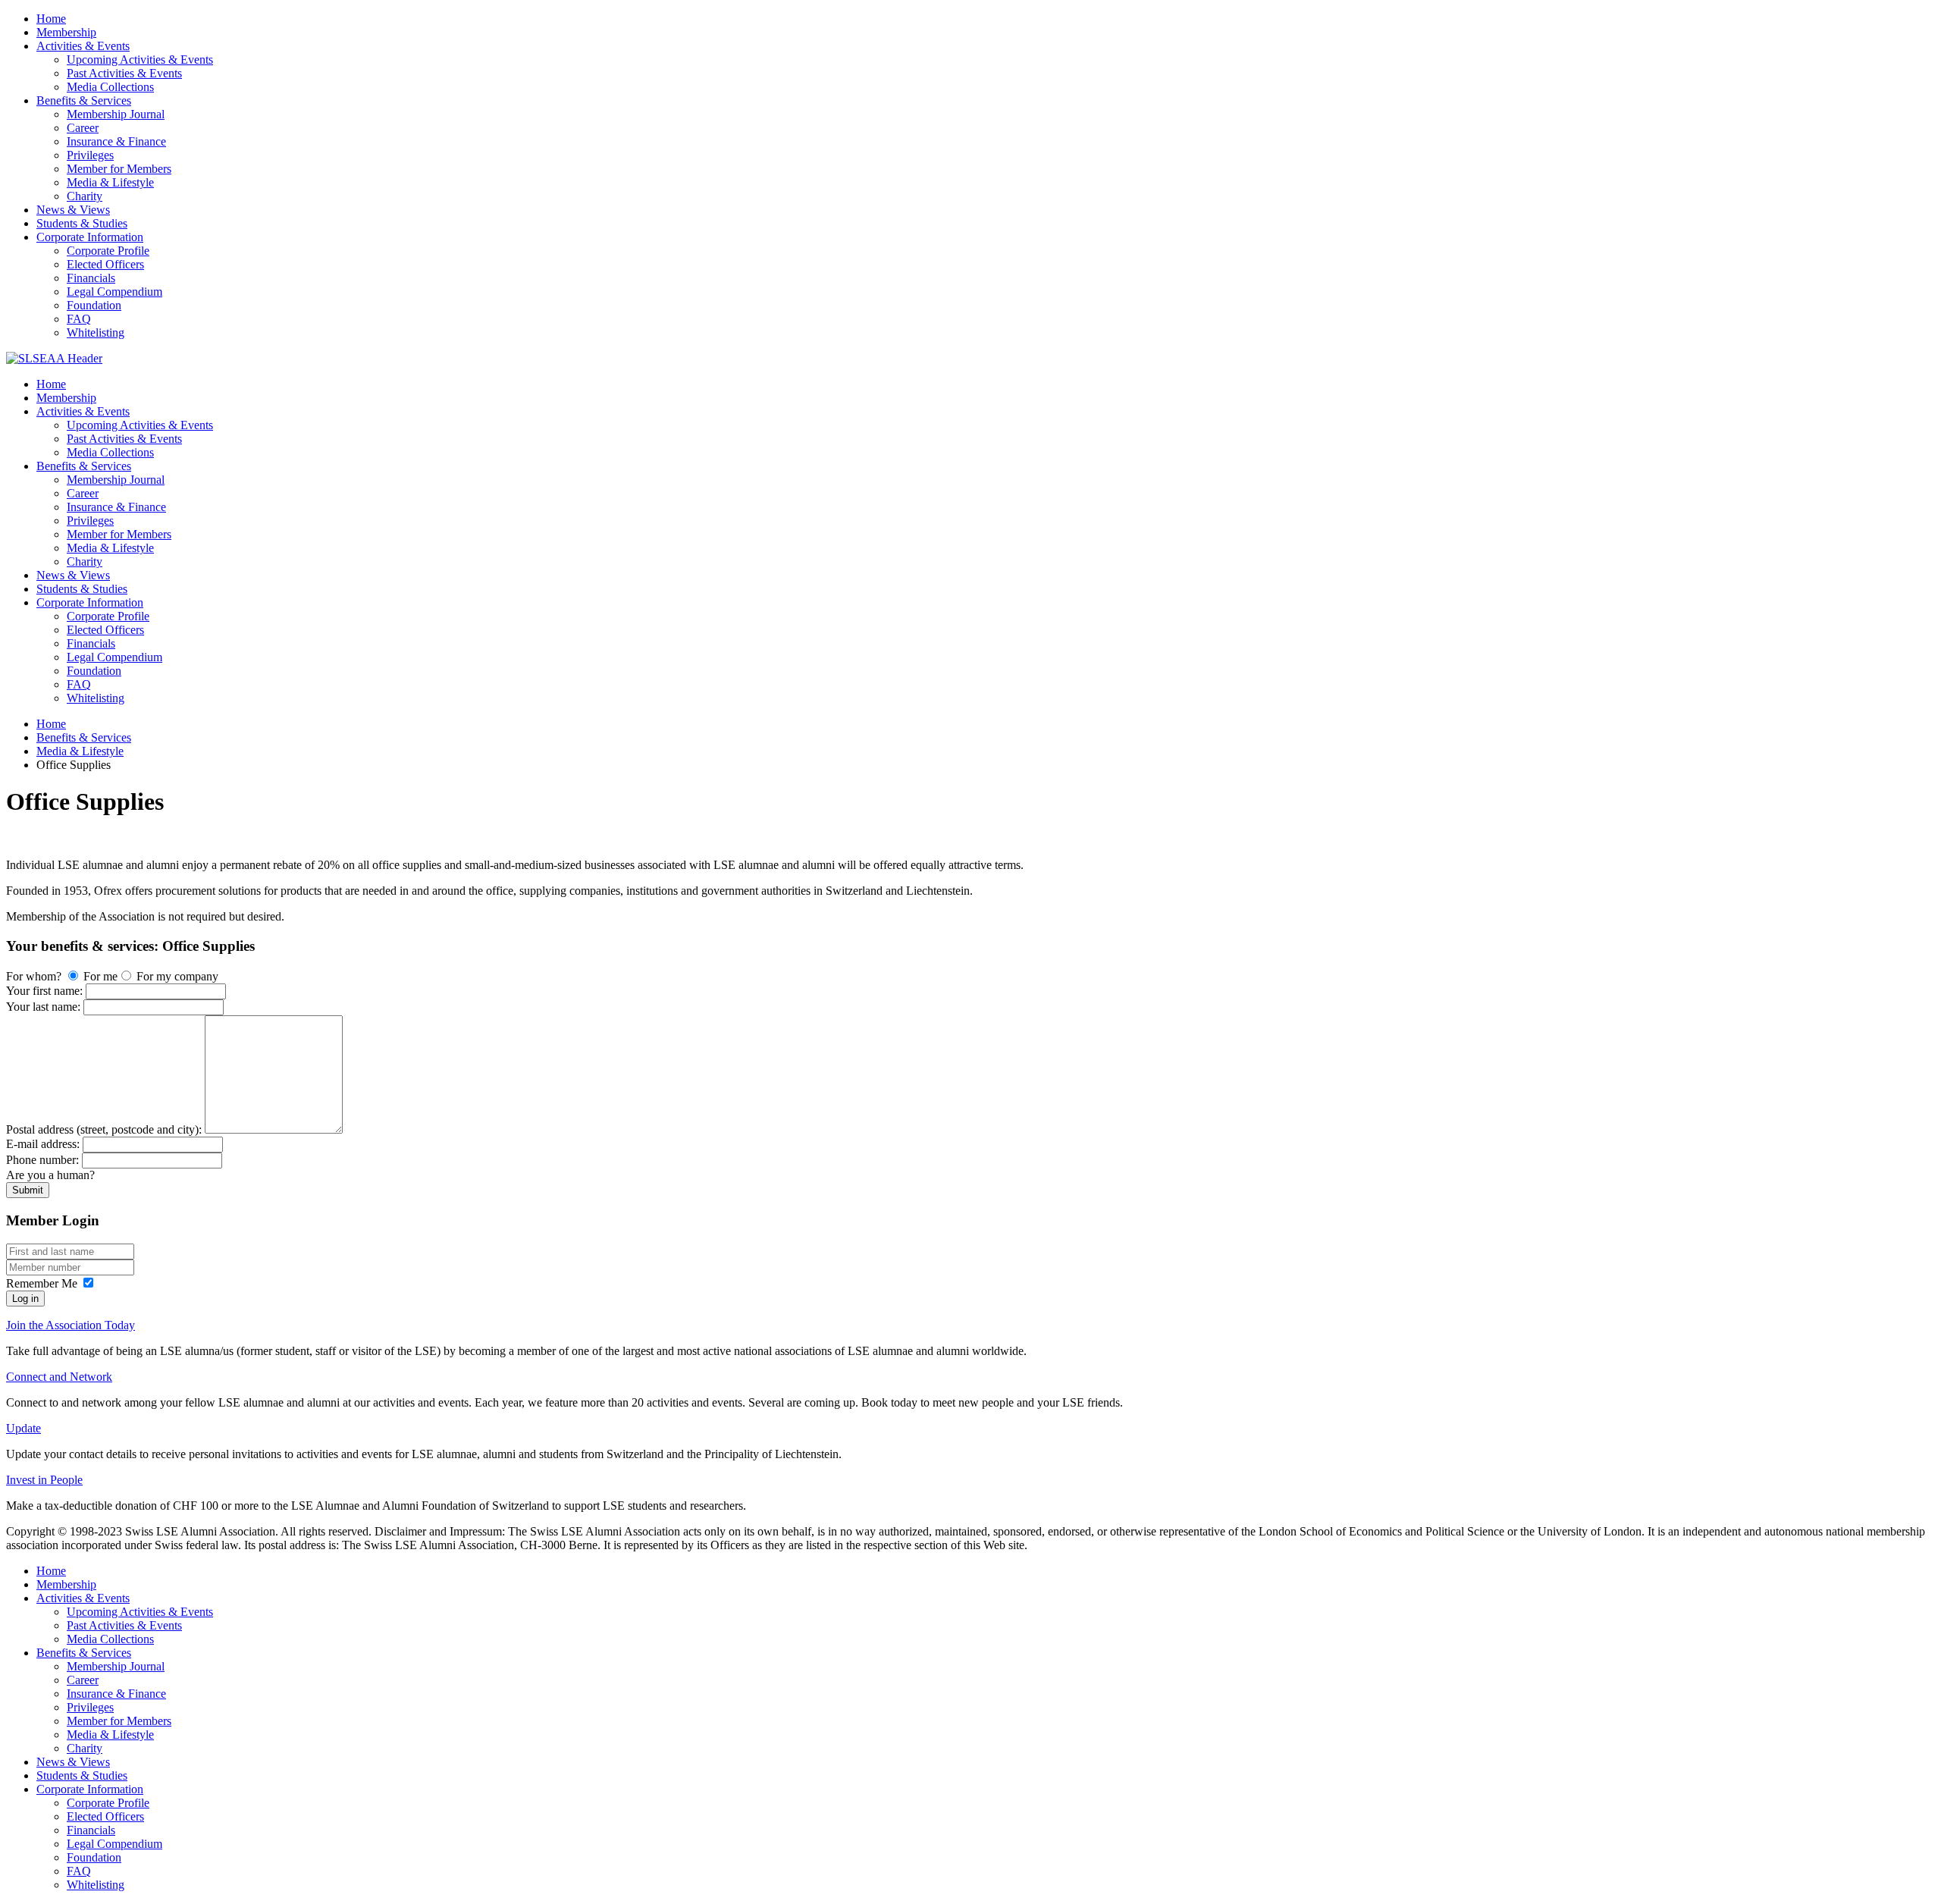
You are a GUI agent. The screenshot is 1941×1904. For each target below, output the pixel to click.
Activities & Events (83, 46)
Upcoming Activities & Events (140, 60)
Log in (25, 1299)
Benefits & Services (84, 100)
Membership (66, 32)
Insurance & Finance (116, 141)
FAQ (79, 319)
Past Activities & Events (124, 73)
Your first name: (46, 991)
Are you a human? (50, 1175)
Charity (85, 196)
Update (24, 1428)
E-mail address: (44, 1144)
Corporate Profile (108, 251)
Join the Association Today (71, 1325)
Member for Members (119, 169)
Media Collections (110, 87)
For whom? (35, 976)
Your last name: (45, 1007)
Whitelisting (96, 332)
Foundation (94, 305)
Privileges (90, 155)
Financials (91, 278)
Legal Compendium (114, 292)
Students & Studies (82, 223)
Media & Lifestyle (110, 182)
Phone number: (44, 1160)
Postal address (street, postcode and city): (105, 1129)
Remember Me (42, 1283)
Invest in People (44, 1480)
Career (83, 128)
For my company (176, 976)
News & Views (73, 210)
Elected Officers (105, 264)
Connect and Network (59, 1377)
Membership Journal (116, 114)
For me (99, 976)
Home (51, 19)
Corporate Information (90, 237)
